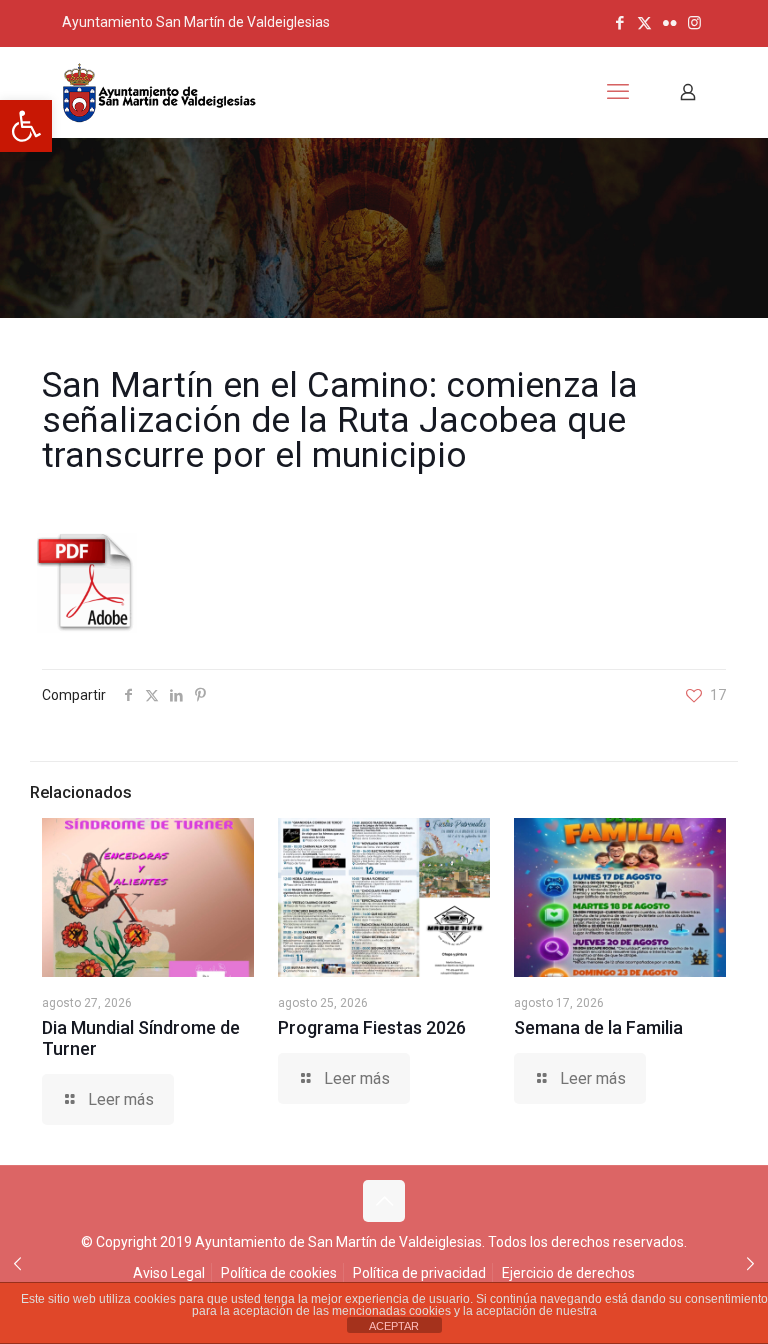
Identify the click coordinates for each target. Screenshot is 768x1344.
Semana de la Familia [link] (598, 1027)
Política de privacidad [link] (419, 1273)
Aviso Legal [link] (169, 1273)
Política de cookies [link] (279, 1273)
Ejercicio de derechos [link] (568, 1273)
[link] (26, 126)
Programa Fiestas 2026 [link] (372, 1027)
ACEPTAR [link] (394, 1326)
